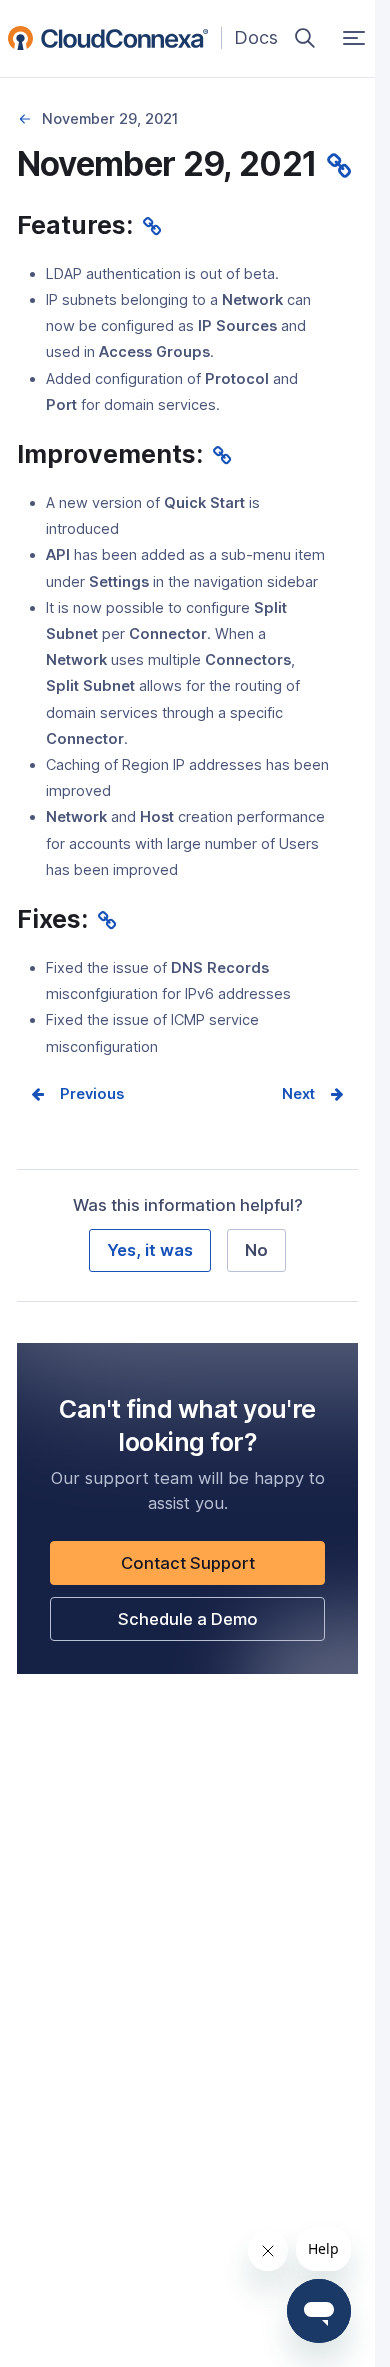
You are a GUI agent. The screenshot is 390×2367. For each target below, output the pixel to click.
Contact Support (222, 1568)
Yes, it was (150, 1250)
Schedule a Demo (221, 1624)
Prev (76, 1094)
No (256, 1250)
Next (298, 1094)
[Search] (305, 38)
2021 (25, 119)
